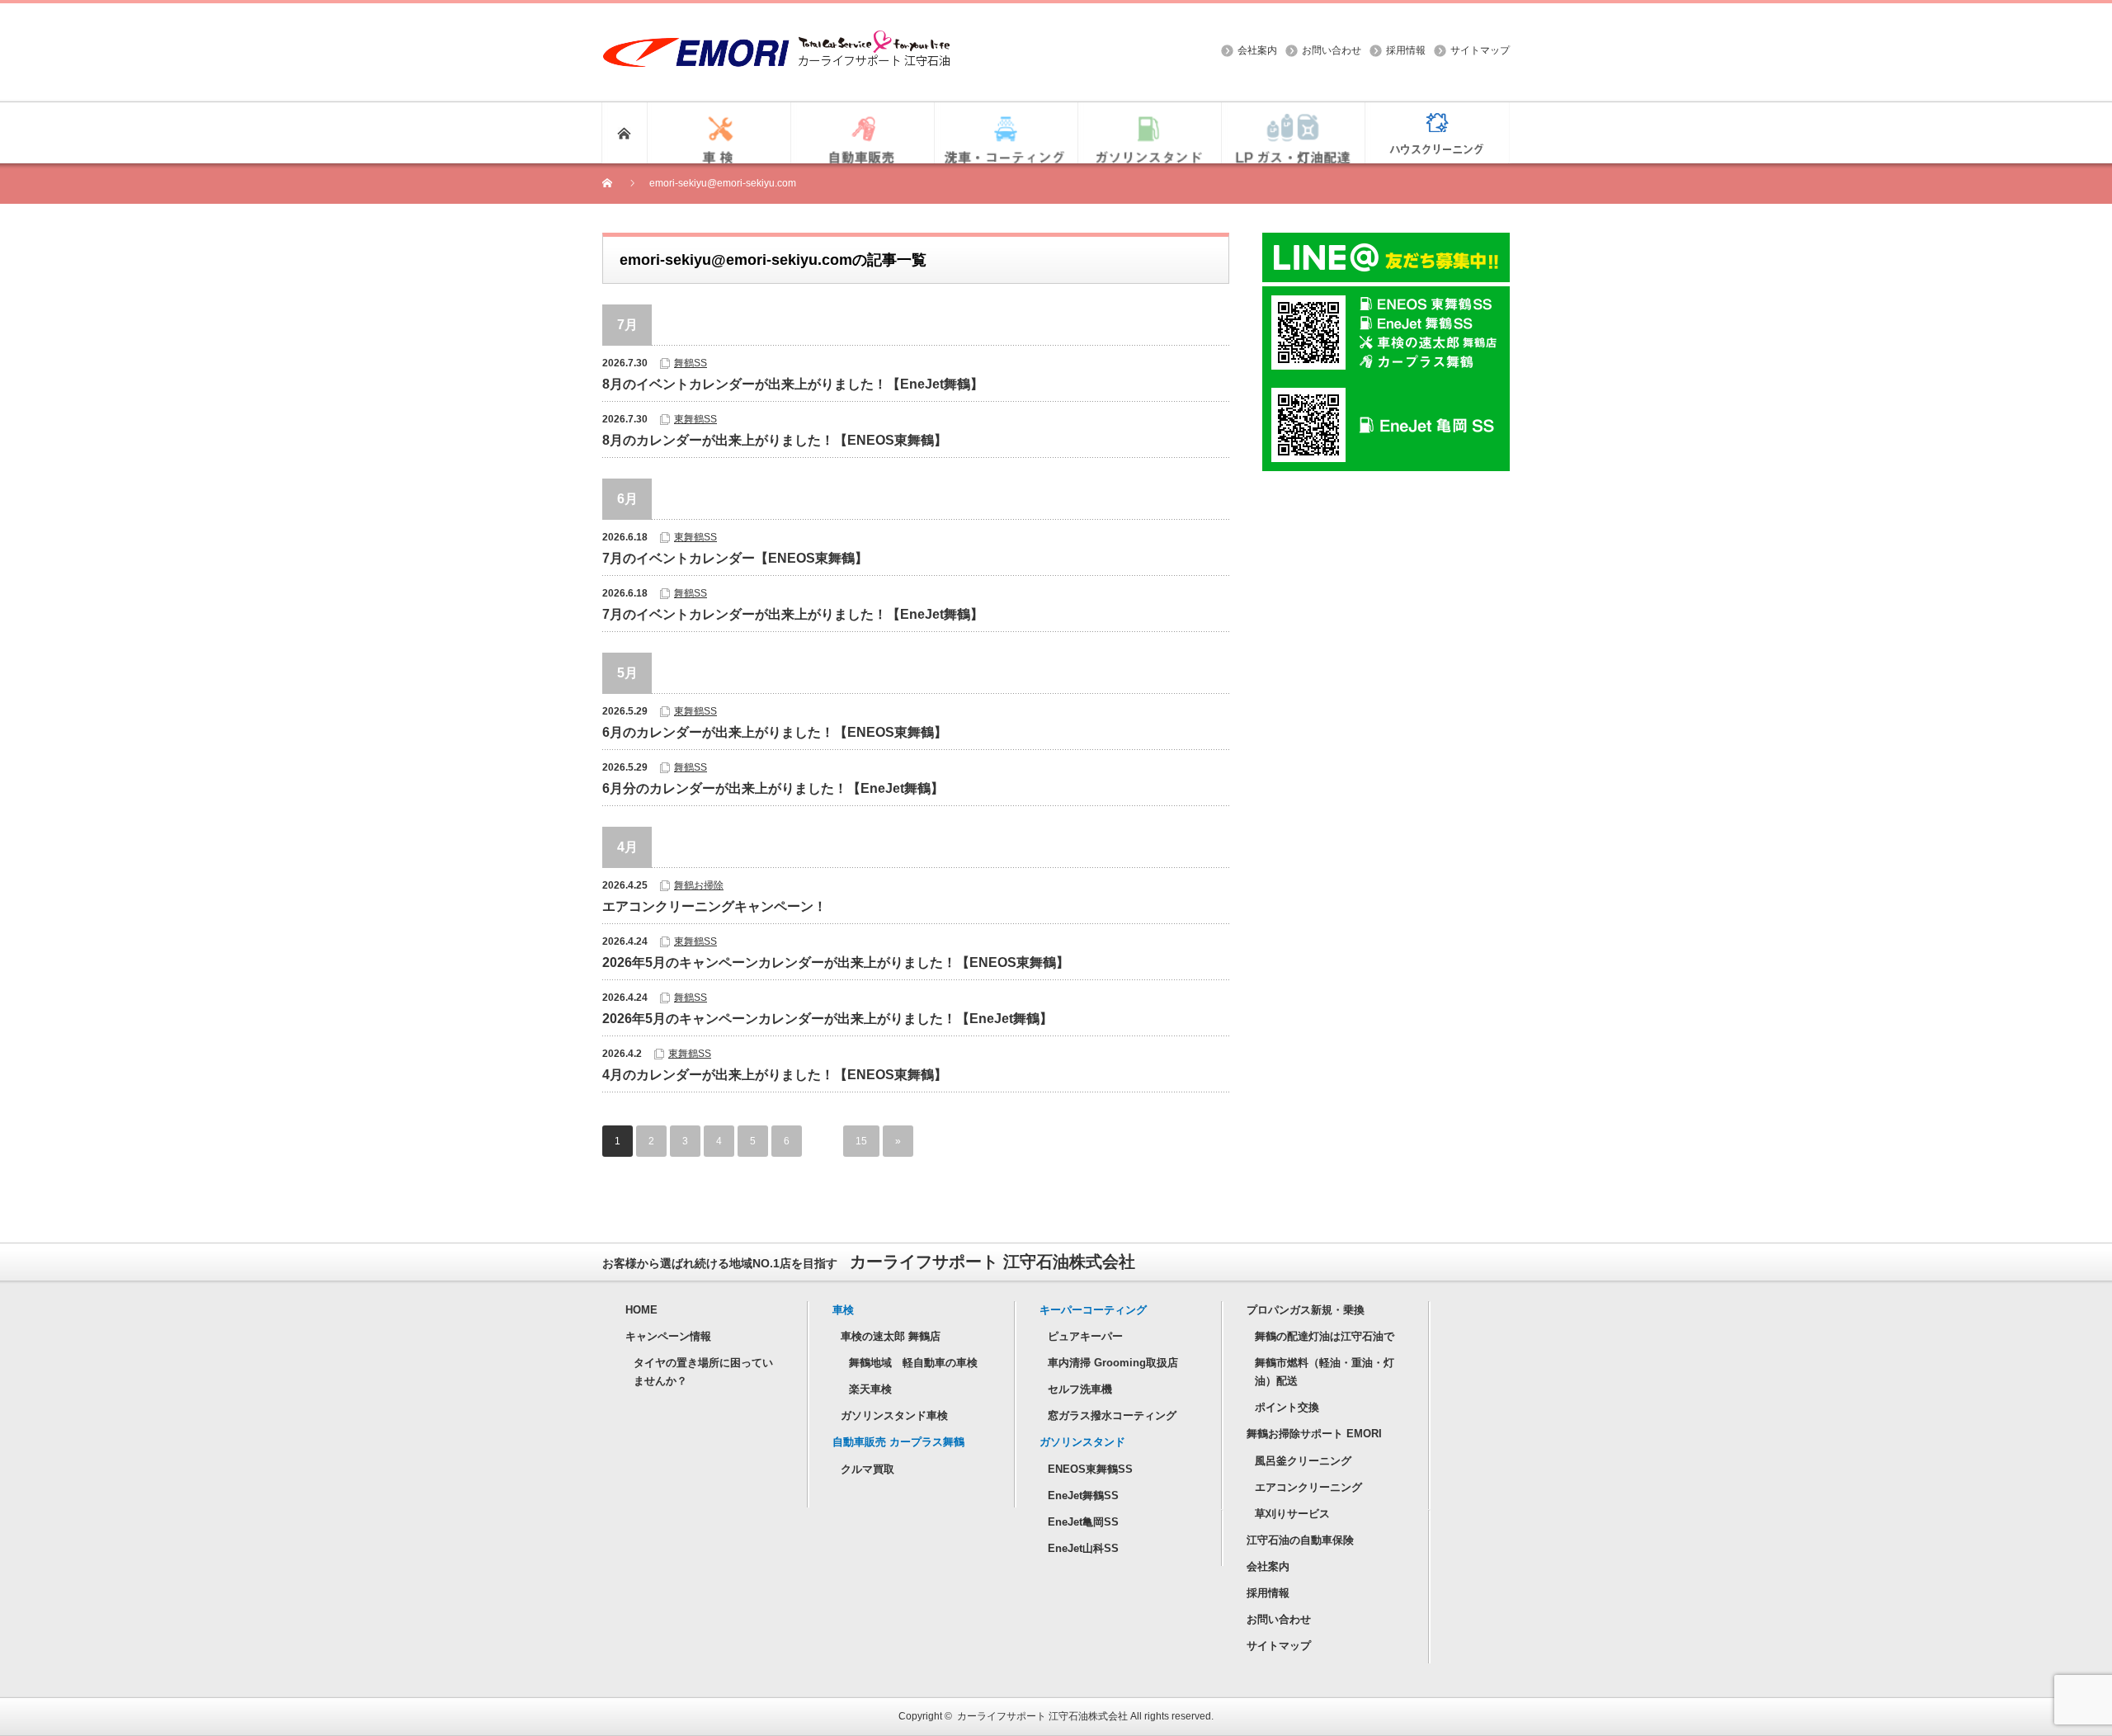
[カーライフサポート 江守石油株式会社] (776, 38)
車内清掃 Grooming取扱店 (1113, 1363)
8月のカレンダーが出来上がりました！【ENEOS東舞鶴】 (775, 440)
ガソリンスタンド (1082, 1442)
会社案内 (1257, 50)
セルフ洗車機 (1080, 1389)
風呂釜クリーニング (1303, 1461)
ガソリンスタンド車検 (894, 1415)
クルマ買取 (867, 1469)
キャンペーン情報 (668, 1336)
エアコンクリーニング (1308, 1487)
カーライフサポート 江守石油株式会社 (1042, 1716)
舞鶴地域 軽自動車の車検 (913, 1363)
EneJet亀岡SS (1083, 1522)
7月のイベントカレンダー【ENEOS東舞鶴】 (735, 558)
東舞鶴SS (695, 419)
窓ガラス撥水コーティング (1112, 1415)
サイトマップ (1480, 50)
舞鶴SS (691, 363)
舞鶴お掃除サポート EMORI (1314, 1434)
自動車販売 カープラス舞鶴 (898, 1442)
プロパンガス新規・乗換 (1306, 1310)
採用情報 (1406, 50)
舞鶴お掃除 (699, 885)
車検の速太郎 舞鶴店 (891, 1336)
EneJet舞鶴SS (1083, 1495)
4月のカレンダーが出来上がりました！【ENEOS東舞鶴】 (775, 1075)
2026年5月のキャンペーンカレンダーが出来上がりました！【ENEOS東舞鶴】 (836, 962)
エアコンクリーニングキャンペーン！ (714, 906)
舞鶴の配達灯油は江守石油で (1325, 1336)
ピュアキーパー (1085, 1336)
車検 (843, 1310)
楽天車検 (870, 1389)
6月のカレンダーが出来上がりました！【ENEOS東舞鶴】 (775, 732)
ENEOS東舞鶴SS (1090, 1469)
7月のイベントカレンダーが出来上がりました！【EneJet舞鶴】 (793, 614)
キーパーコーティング (1093, 1310)
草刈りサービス (1292, 1514)
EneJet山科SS (1083, 1548)
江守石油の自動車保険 (1300, 1540)
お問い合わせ (1332, 50)
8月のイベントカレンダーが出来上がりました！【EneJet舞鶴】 (793, 384)
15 (861, 1141)
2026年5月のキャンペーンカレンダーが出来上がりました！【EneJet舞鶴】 (827, 1019)
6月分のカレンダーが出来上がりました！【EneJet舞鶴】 (773, 788)
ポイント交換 (1287, 1407)
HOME (641, 1310)
